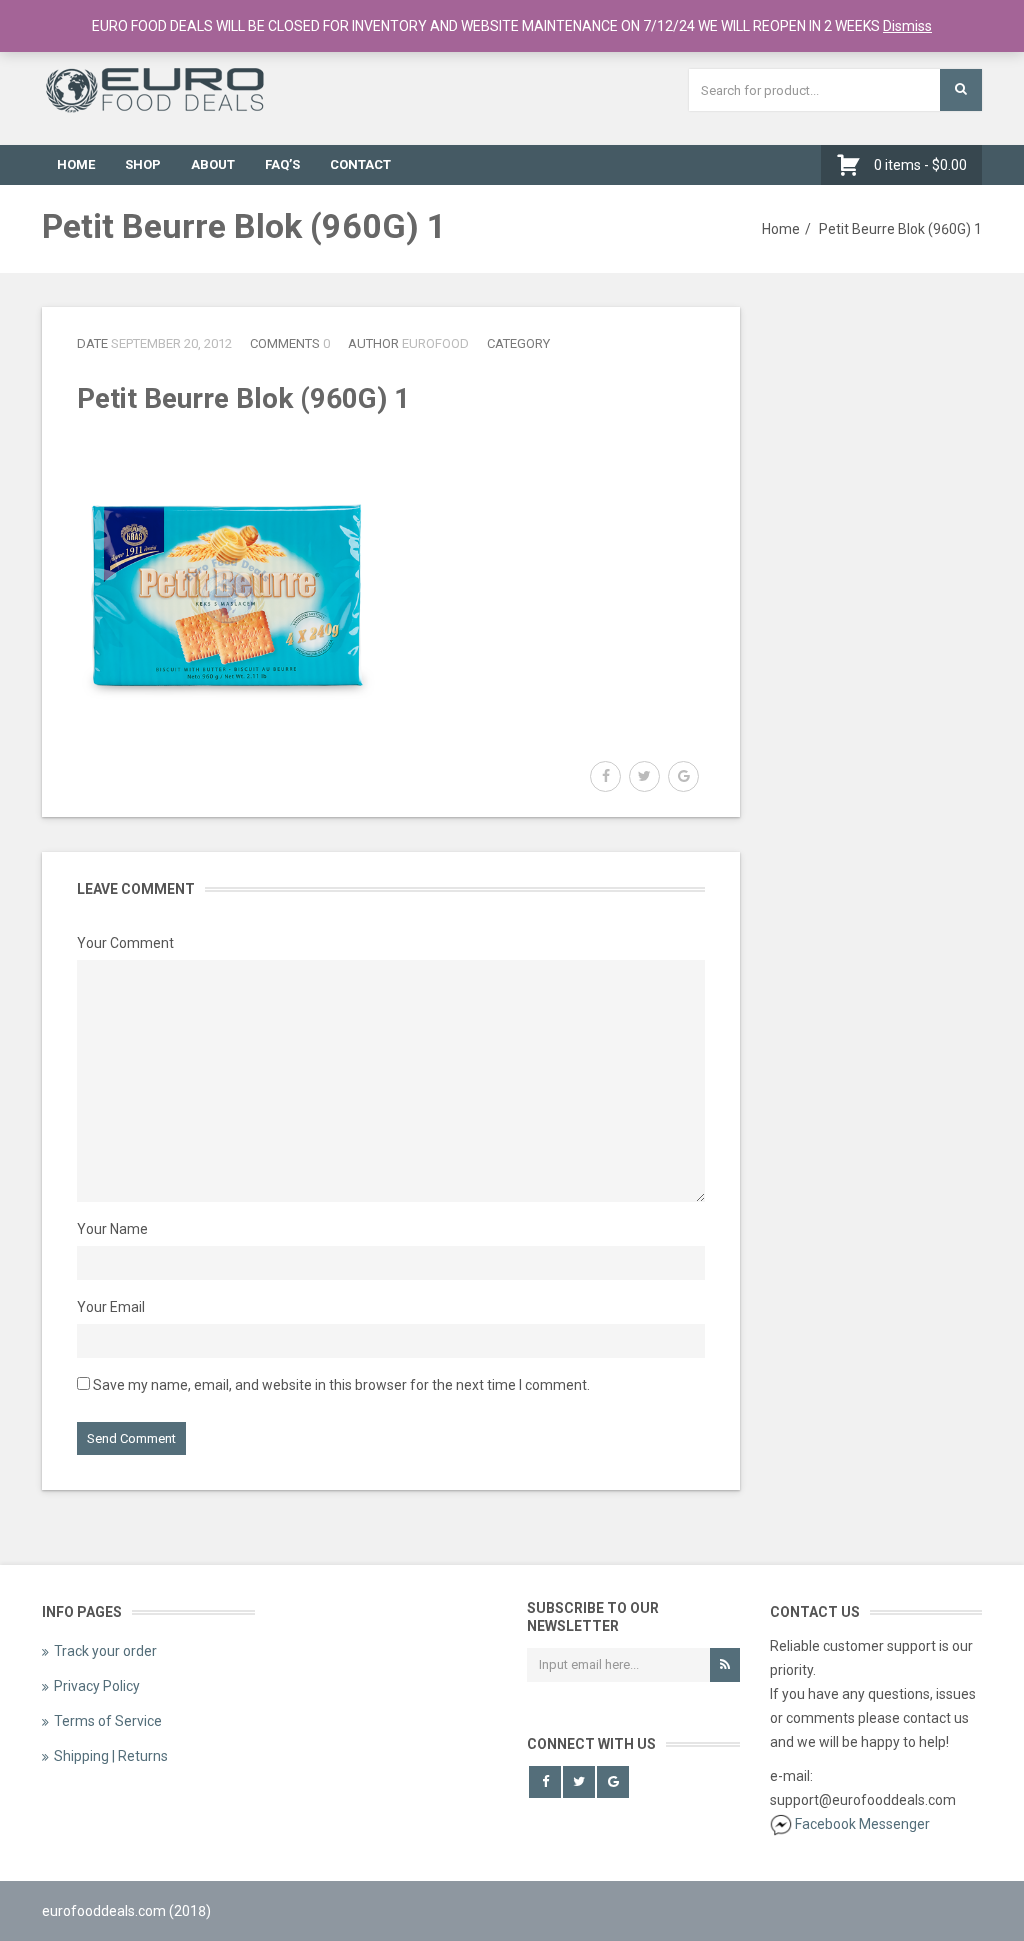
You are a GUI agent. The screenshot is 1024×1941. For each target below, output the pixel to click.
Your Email (111, 1307)
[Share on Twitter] (644, 776)
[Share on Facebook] (605, 776)
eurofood (435, 343)
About (213, 164)
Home (76, 164)
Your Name (112, 1229)
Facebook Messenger (862, 1824)
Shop (143, 164)
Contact (360, 164)
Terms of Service (108, 1721)
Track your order (105, 1651)
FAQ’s (282, 164)
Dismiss (907, 26)
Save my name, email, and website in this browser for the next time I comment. (341, 1385)
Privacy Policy (97, 1686)
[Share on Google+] (683, 776)
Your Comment (125, 943)
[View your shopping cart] (853, 165)
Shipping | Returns (111, 1756)
